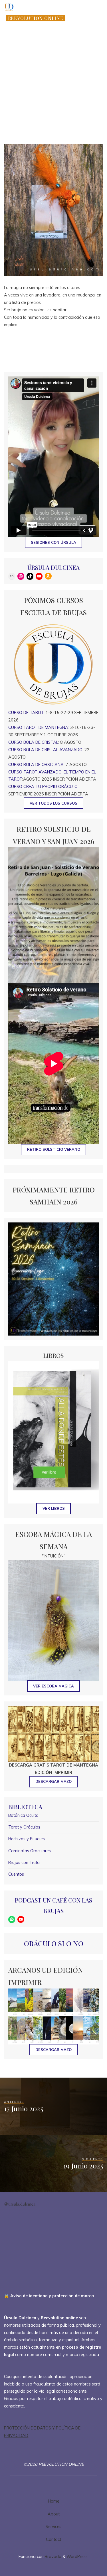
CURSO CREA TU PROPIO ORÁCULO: (43, 787)
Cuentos (16, 1874)
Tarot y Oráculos (24, 1827)
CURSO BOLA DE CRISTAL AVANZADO (45, 750)
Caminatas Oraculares (30, 1851)
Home (54, 2501)
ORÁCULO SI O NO (54, 1943)
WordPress (77, 2557)
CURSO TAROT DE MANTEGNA (38, 727)
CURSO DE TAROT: (26, 713)
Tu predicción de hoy (59, 133)
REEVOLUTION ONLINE (36, 18)
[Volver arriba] (85, 2554)
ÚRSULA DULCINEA (53, 567)
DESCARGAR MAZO (53, 2050)
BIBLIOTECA (25, 1807)
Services (53, 2527)
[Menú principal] (98, 21)
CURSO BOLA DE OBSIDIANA (36, 765)
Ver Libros (54, 1508)
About (54, 2514)
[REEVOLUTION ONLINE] (9, 7)
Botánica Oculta (23, 1815)
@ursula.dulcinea (20, 2204)
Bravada (53, 2557)
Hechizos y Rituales (27, 1839)
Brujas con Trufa (24, 1863)
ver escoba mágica (53, 1686)
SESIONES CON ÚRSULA (53, 542)
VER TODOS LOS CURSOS (53, 803)
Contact (53, 2539)
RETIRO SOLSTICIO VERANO (54, 1149)
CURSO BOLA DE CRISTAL (33, 742)
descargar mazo (53, 1781)
